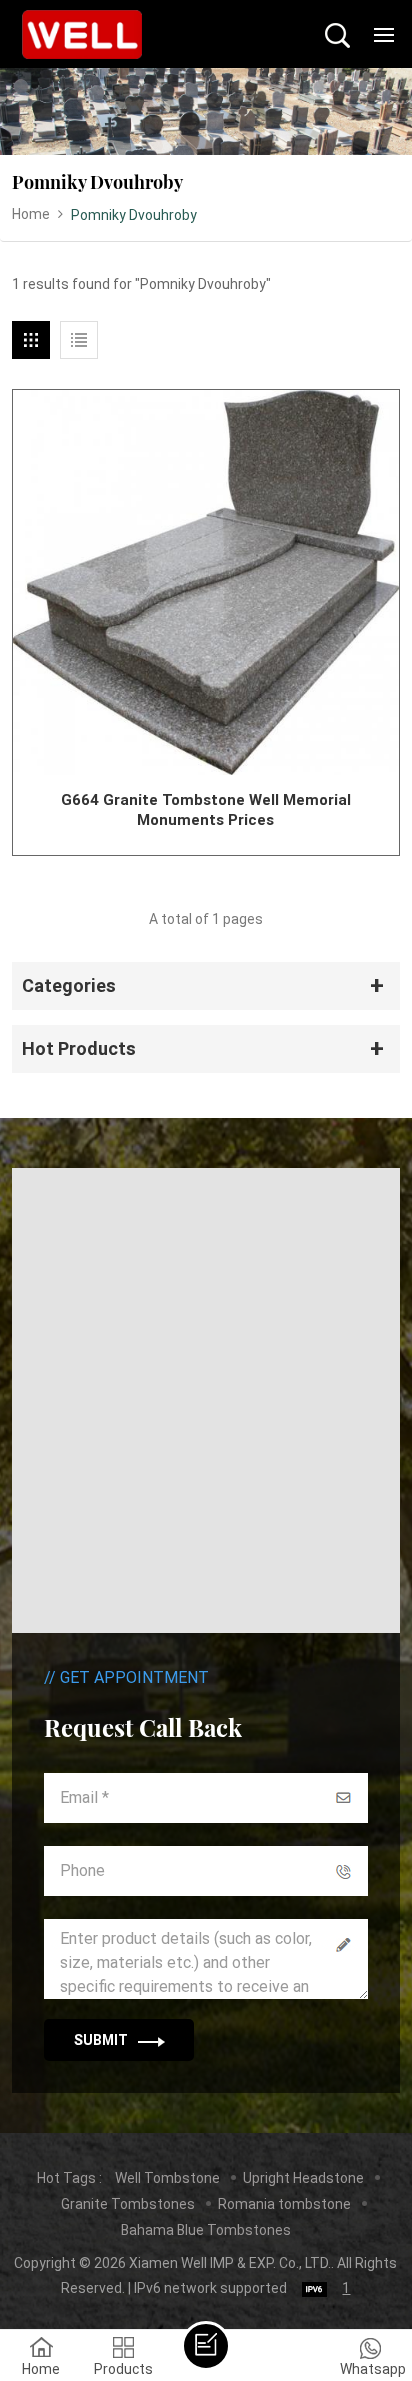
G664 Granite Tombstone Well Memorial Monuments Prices (206, 810)
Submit (101, 2040)
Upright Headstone (303, 2178)
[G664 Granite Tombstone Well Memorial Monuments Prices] (205, 582)
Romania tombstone (284, 2204)
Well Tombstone (167, 2178)
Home (31, 214)
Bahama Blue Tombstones (206, 2230)
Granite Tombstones (128, 2204)
